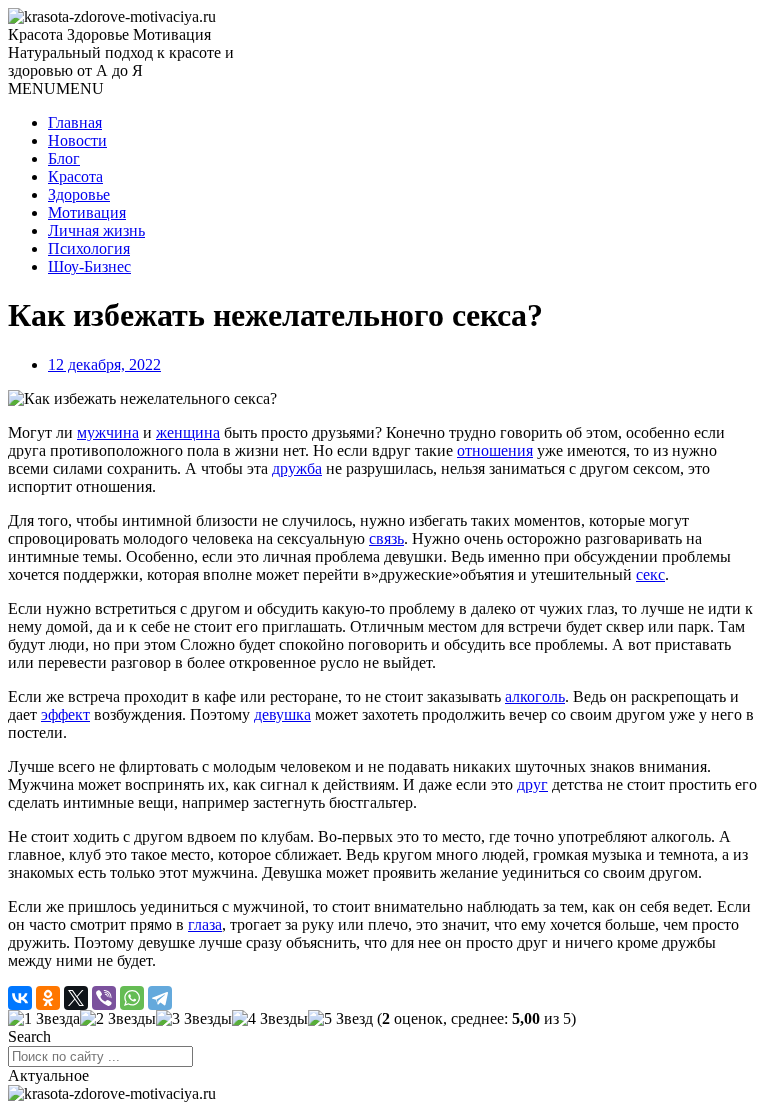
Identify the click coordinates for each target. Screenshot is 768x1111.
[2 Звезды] (118, 1019)
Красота (75, 176)
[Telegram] (160, 998)
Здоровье (79, 194)
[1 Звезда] (44, 1019)
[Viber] (104, 998)
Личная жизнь (96, 230)
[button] (56, 88)
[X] (76, 998)
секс (650, 574)
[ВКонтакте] (20, 998)
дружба (297, 468)
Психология (89, 248)
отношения (495, 450)
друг (532, 784)
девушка (282, 714)
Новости (77, 140)
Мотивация (87, 212)
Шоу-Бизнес (89, 266)
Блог (64, 158)
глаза (205, 924)
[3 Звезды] (194, 1019)
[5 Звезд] (340, 1019)
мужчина (108, 432)
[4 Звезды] (270, 1019)
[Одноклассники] (48, 998)
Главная (75, 122)
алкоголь (535, 696)
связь (386, 538)
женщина (188, 432)
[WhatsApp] (132, 998)
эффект (65, 714)
